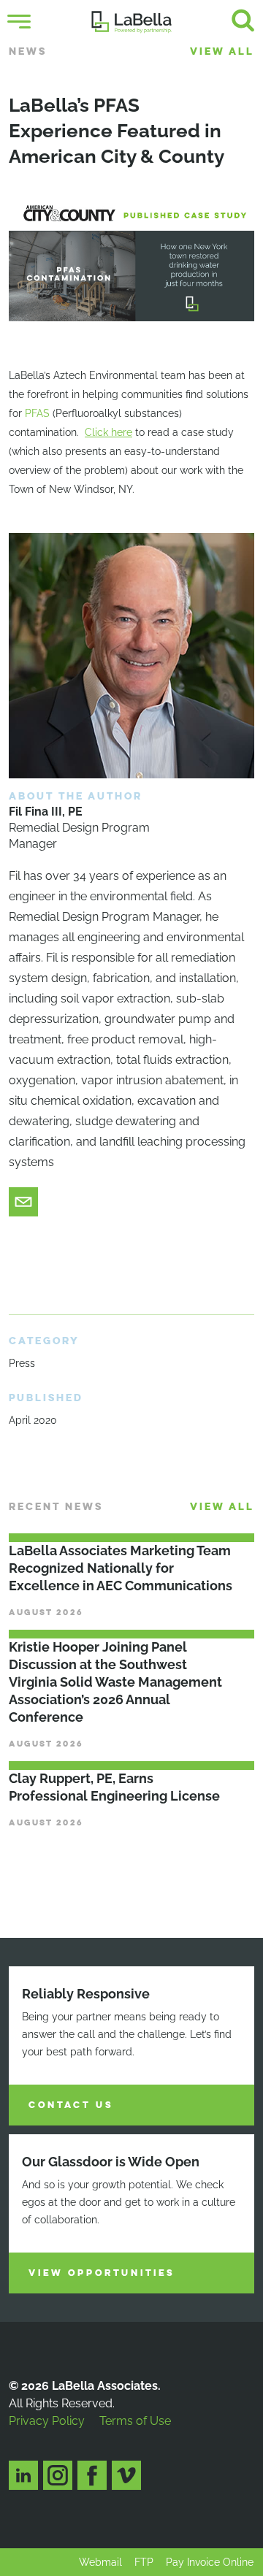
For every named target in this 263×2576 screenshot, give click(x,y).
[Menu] (19, 22)
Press (22, 1363)
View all (222, 51)
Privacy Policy (47, 2421)
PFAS (37, 413)
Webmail (100, 2562)
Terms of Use (135, 2421)
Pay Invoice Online (210, 2562)
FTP (144, 2562)
